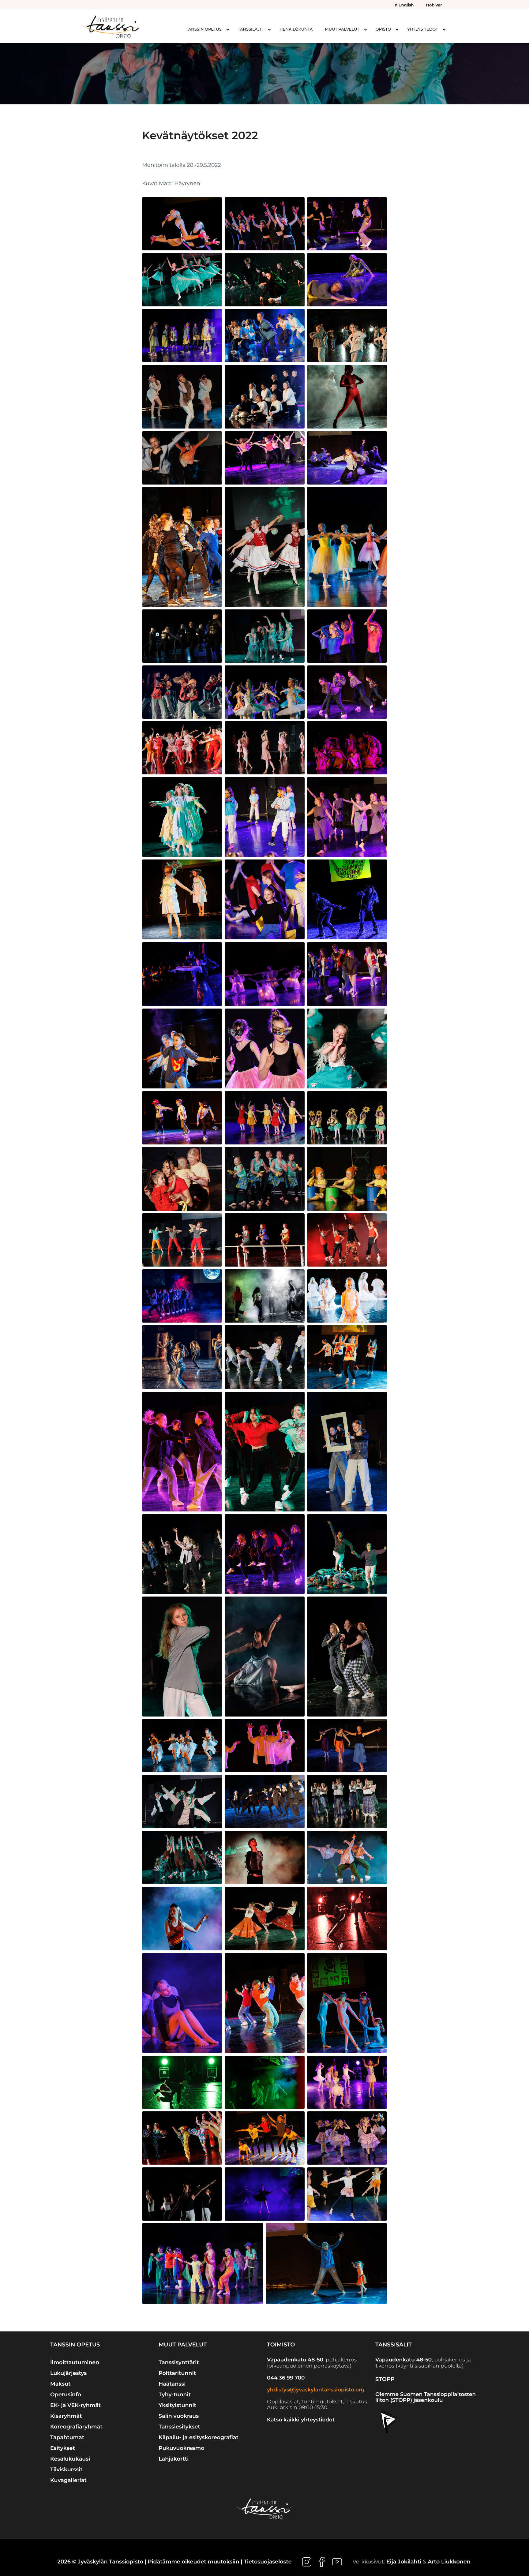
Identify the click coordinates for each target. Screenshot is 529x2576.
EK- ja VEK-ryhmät (75, 2405)
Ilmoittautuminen (75, 2363)
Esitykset (63, 2448)
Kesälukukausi (70, 2459)
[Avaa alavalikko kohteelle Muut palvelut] (366, 29)
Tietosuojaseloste (268, 2562)
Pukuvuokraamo (182, 2448)
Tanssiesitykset (179, 2427)
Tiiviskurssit (66, 2470)
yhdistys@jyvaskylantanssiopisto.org (316, 2390)
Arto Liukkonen (449, 2562)
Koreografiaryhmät (76, 2427)
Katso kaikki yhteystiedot (301, 2420)
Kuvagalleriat (68, 2480)
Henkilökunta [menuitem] (296, 29)
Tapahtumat (67, 2437)
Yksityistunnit (177, 2405)
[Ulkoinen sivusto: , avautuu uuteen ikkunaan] (308, 2562)
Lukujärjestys (68, 2373)
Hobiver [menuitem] (434, 5)
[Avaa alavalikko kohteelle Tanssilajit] (269, 29)
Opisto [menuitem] (383, 29)
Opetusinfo (66, 2395)
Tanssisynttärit (179, 2363)
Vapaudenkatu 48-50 (295, 2360)
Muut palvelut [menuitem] (342, 29)
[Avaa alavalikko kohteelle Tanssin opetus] (228, 29)
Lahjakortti (174, 2459)
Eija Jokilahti (404, 2562)
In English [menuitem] (403, 5)
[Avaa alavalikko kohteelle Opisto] (397, 29)
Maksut (60, 2384)
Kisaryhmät (66, 2416)
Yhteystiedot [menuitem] (423, 29)
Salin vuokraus (179, 2416)
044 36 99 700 (286, 2378)
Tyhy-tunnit (175, 2395)
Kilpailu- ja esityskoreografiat (199, 2437)
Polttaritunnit (177, 2373)
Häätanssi (172, 2384)
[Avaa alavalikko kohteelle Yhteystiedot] (444, 29)
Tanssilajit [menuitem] (251, 29)
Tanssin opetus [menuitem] (204, 29)
